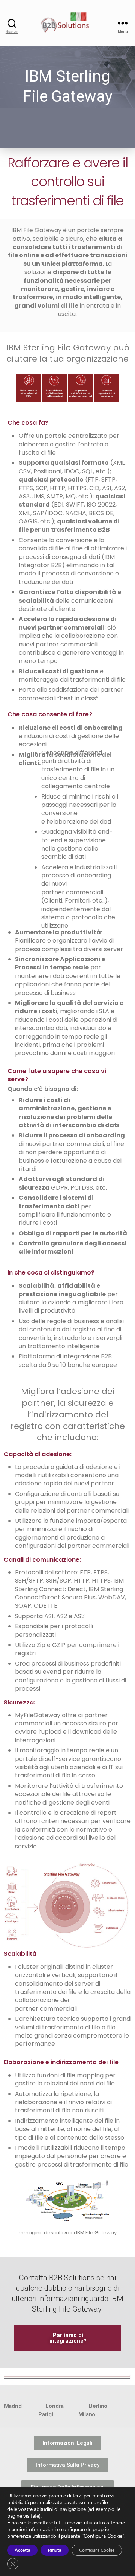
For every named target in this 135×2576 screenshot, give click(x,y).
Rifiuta (55, 2550)
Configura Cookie (97, 2550)
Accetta (22, 2550)
